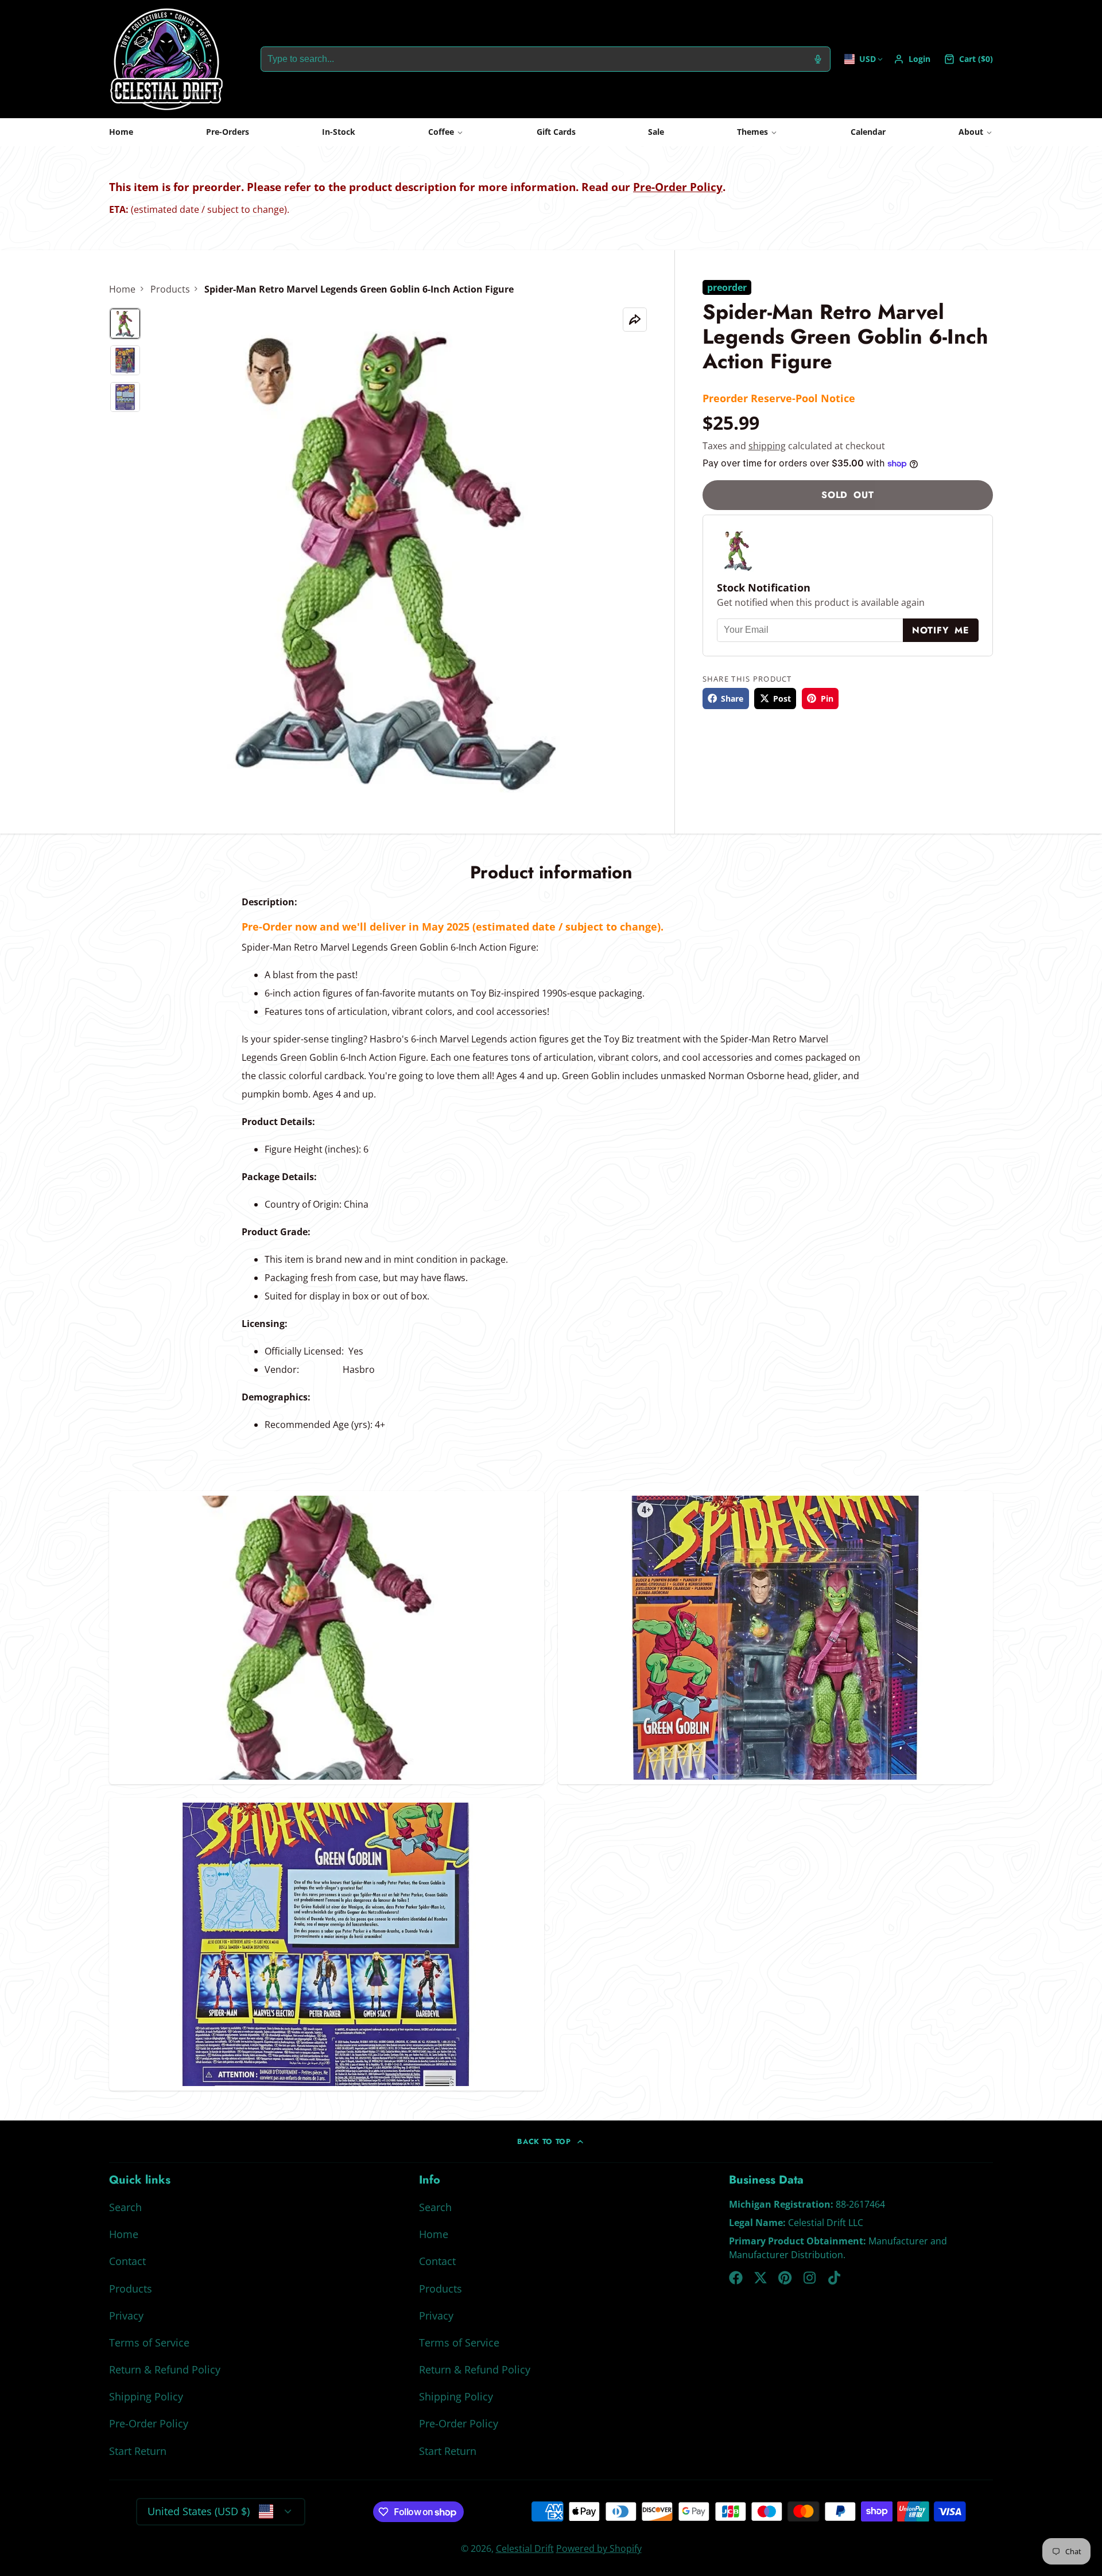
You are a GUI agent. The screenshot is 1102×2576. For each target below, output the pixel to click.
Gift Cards (556, 132)
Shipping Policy (146, 2396)
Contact (127, 2261)
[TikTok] (835, 2278)
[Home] (166, 59)
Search (125, 2207)
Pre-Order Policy (678, 187)
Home (121, 132)
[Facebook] (736, 2278)
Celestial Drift (525, 2548)
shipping (767, 446)
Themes (752, 132)
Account (912, 59)
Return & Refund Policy (165, 2369)
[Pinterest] (785, 2278)
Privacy (126, 2316)
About (971, 132)
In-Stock (339, 132)
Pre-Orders (228, 132)
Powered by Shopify (599, 2548)
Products (170, 289)
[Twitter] (760, 2278)
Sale (656, 132)
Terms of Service (149, 2342)
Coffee (441, 132)
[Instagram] (810, 2278)
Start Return (138, 2451)
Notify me (941, 630)
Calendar (868, 132)
